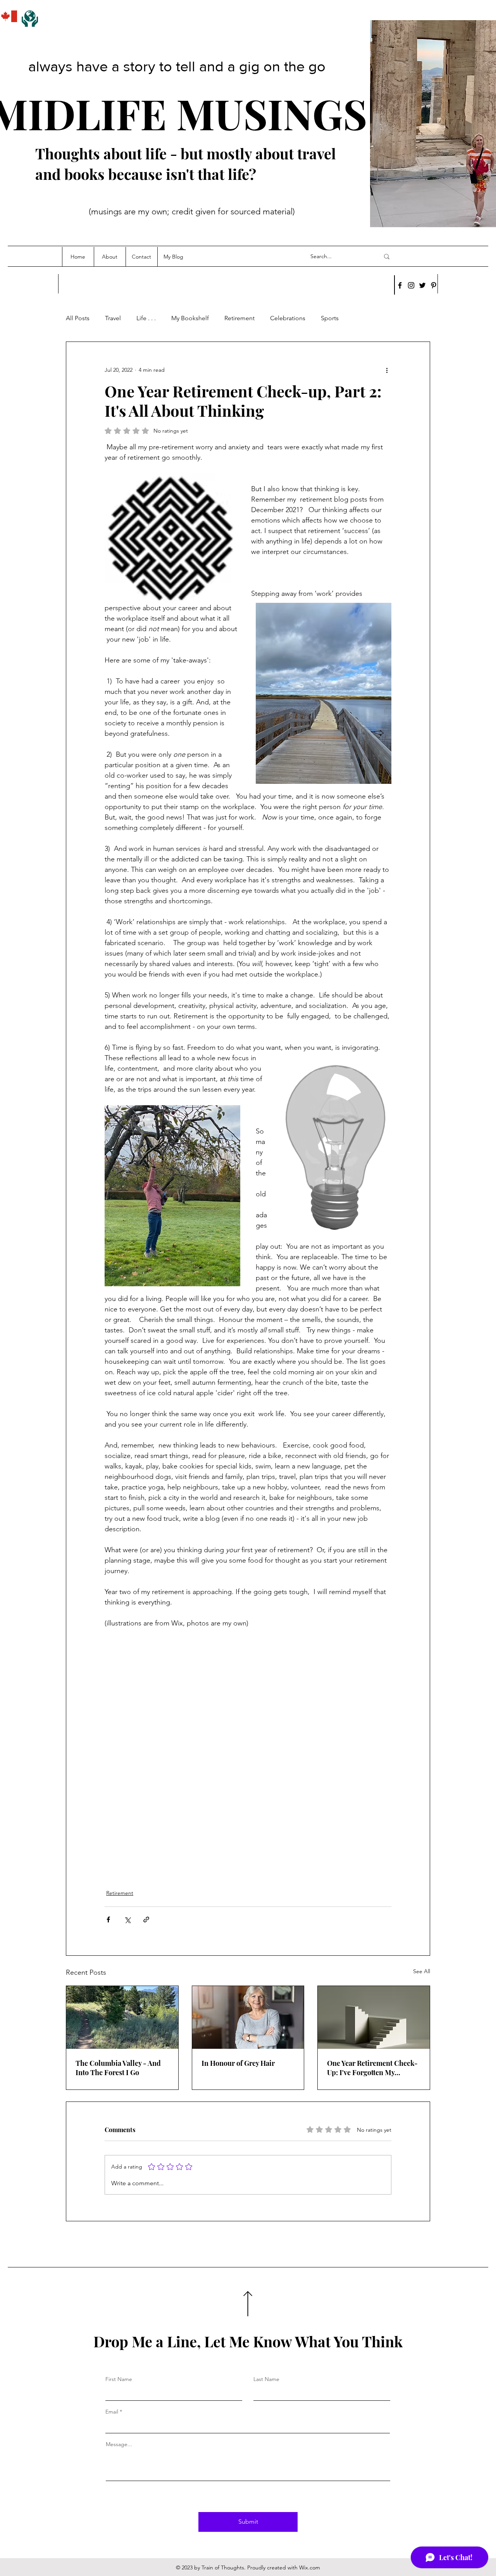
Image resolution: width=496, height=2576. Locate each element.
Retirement (239, 318)
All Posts (78, 318)
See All (422, 1971)
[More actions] (387, 370)
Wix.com (310, 2567)
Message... (119, 2444)
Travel (113, 318)
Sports (330, 318)
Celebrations (288, 318)
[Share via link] (146, 1919)
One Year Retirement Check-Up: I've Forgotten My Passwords (372, 2068)
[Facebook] (400, 285)
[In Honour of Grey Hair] (248, 2017)
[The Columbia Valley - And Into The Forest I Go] (122, 2017)
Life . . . (146, 318)
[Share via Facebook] (108, 1919)
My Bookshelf (190, 318)
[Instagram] (411, 285)
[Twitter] (422, 285)
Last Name (266, 2379)
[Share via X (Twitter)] (127, 1919)
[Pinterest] (434, 285)
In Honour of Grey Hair (238, 2063)
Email (112, 2412)
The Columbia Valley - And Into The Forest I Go (118, 2068)
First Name (119, 2379)
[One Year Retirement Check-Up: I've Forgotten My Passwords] (374, 2017)
